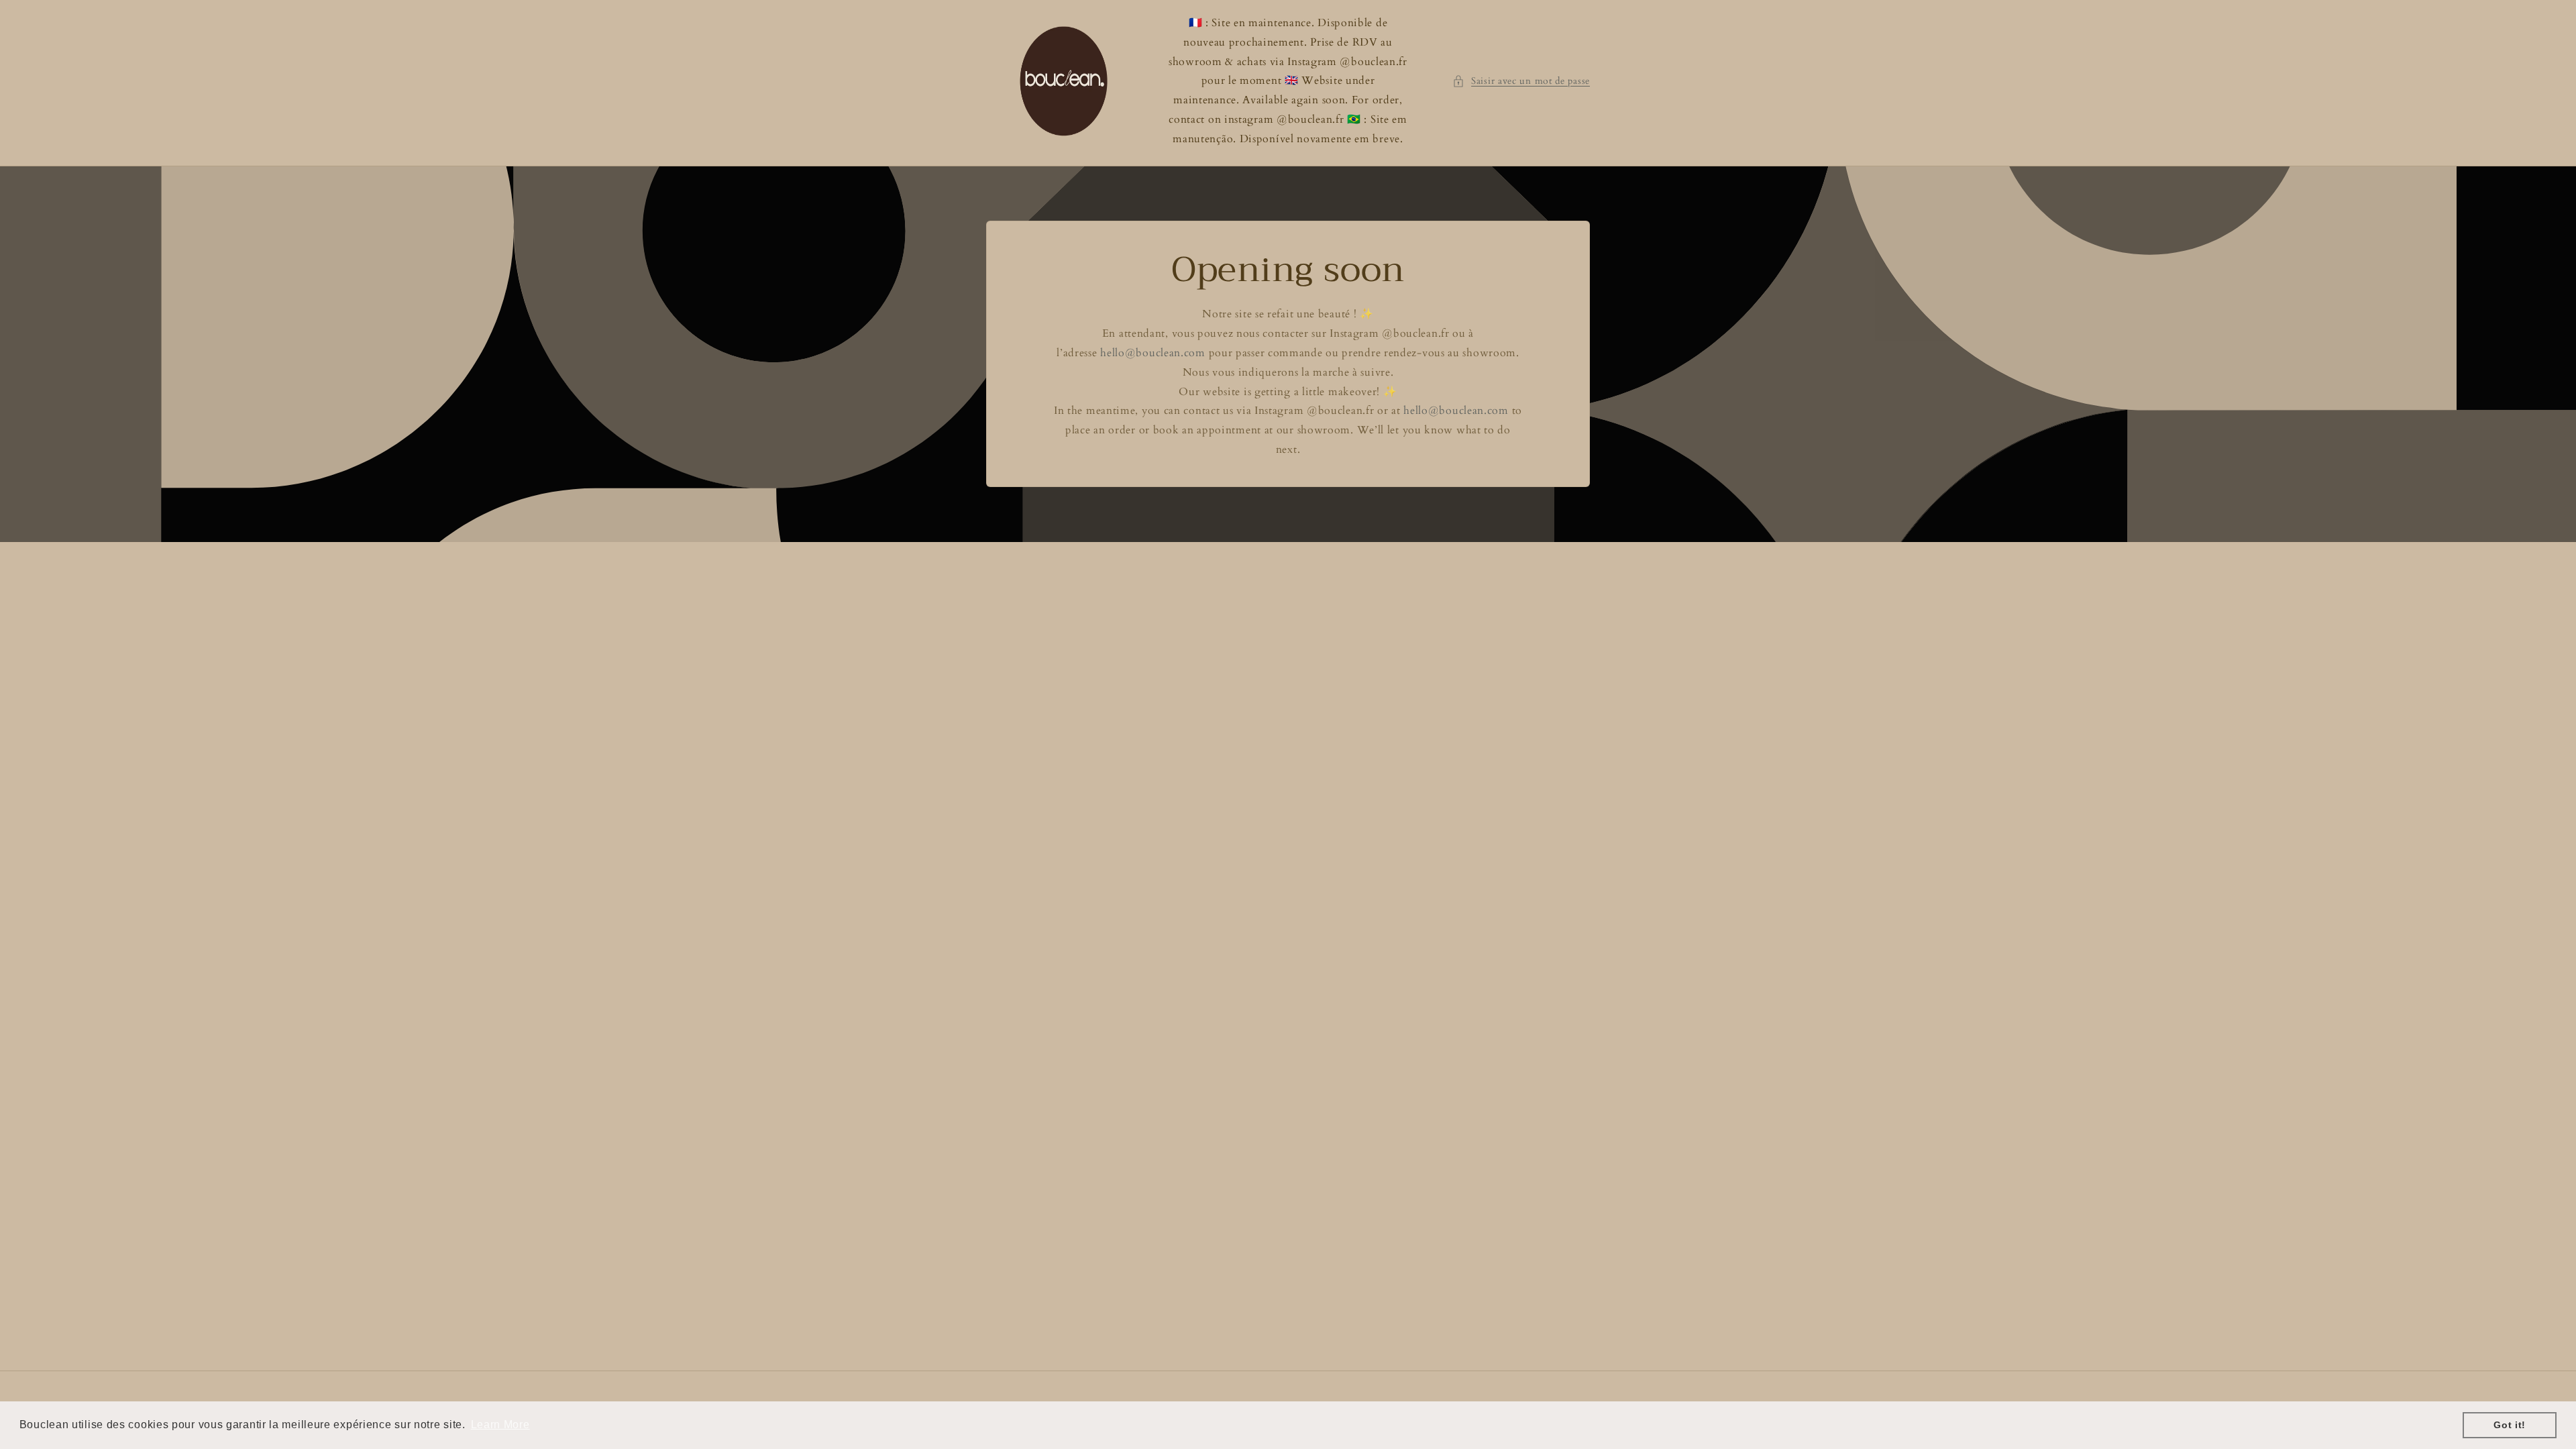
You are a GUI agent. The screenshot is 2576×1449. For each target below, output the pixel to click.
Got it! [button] (2510, 1425)
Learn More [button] (500, 1425)
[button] (1521, 81)
